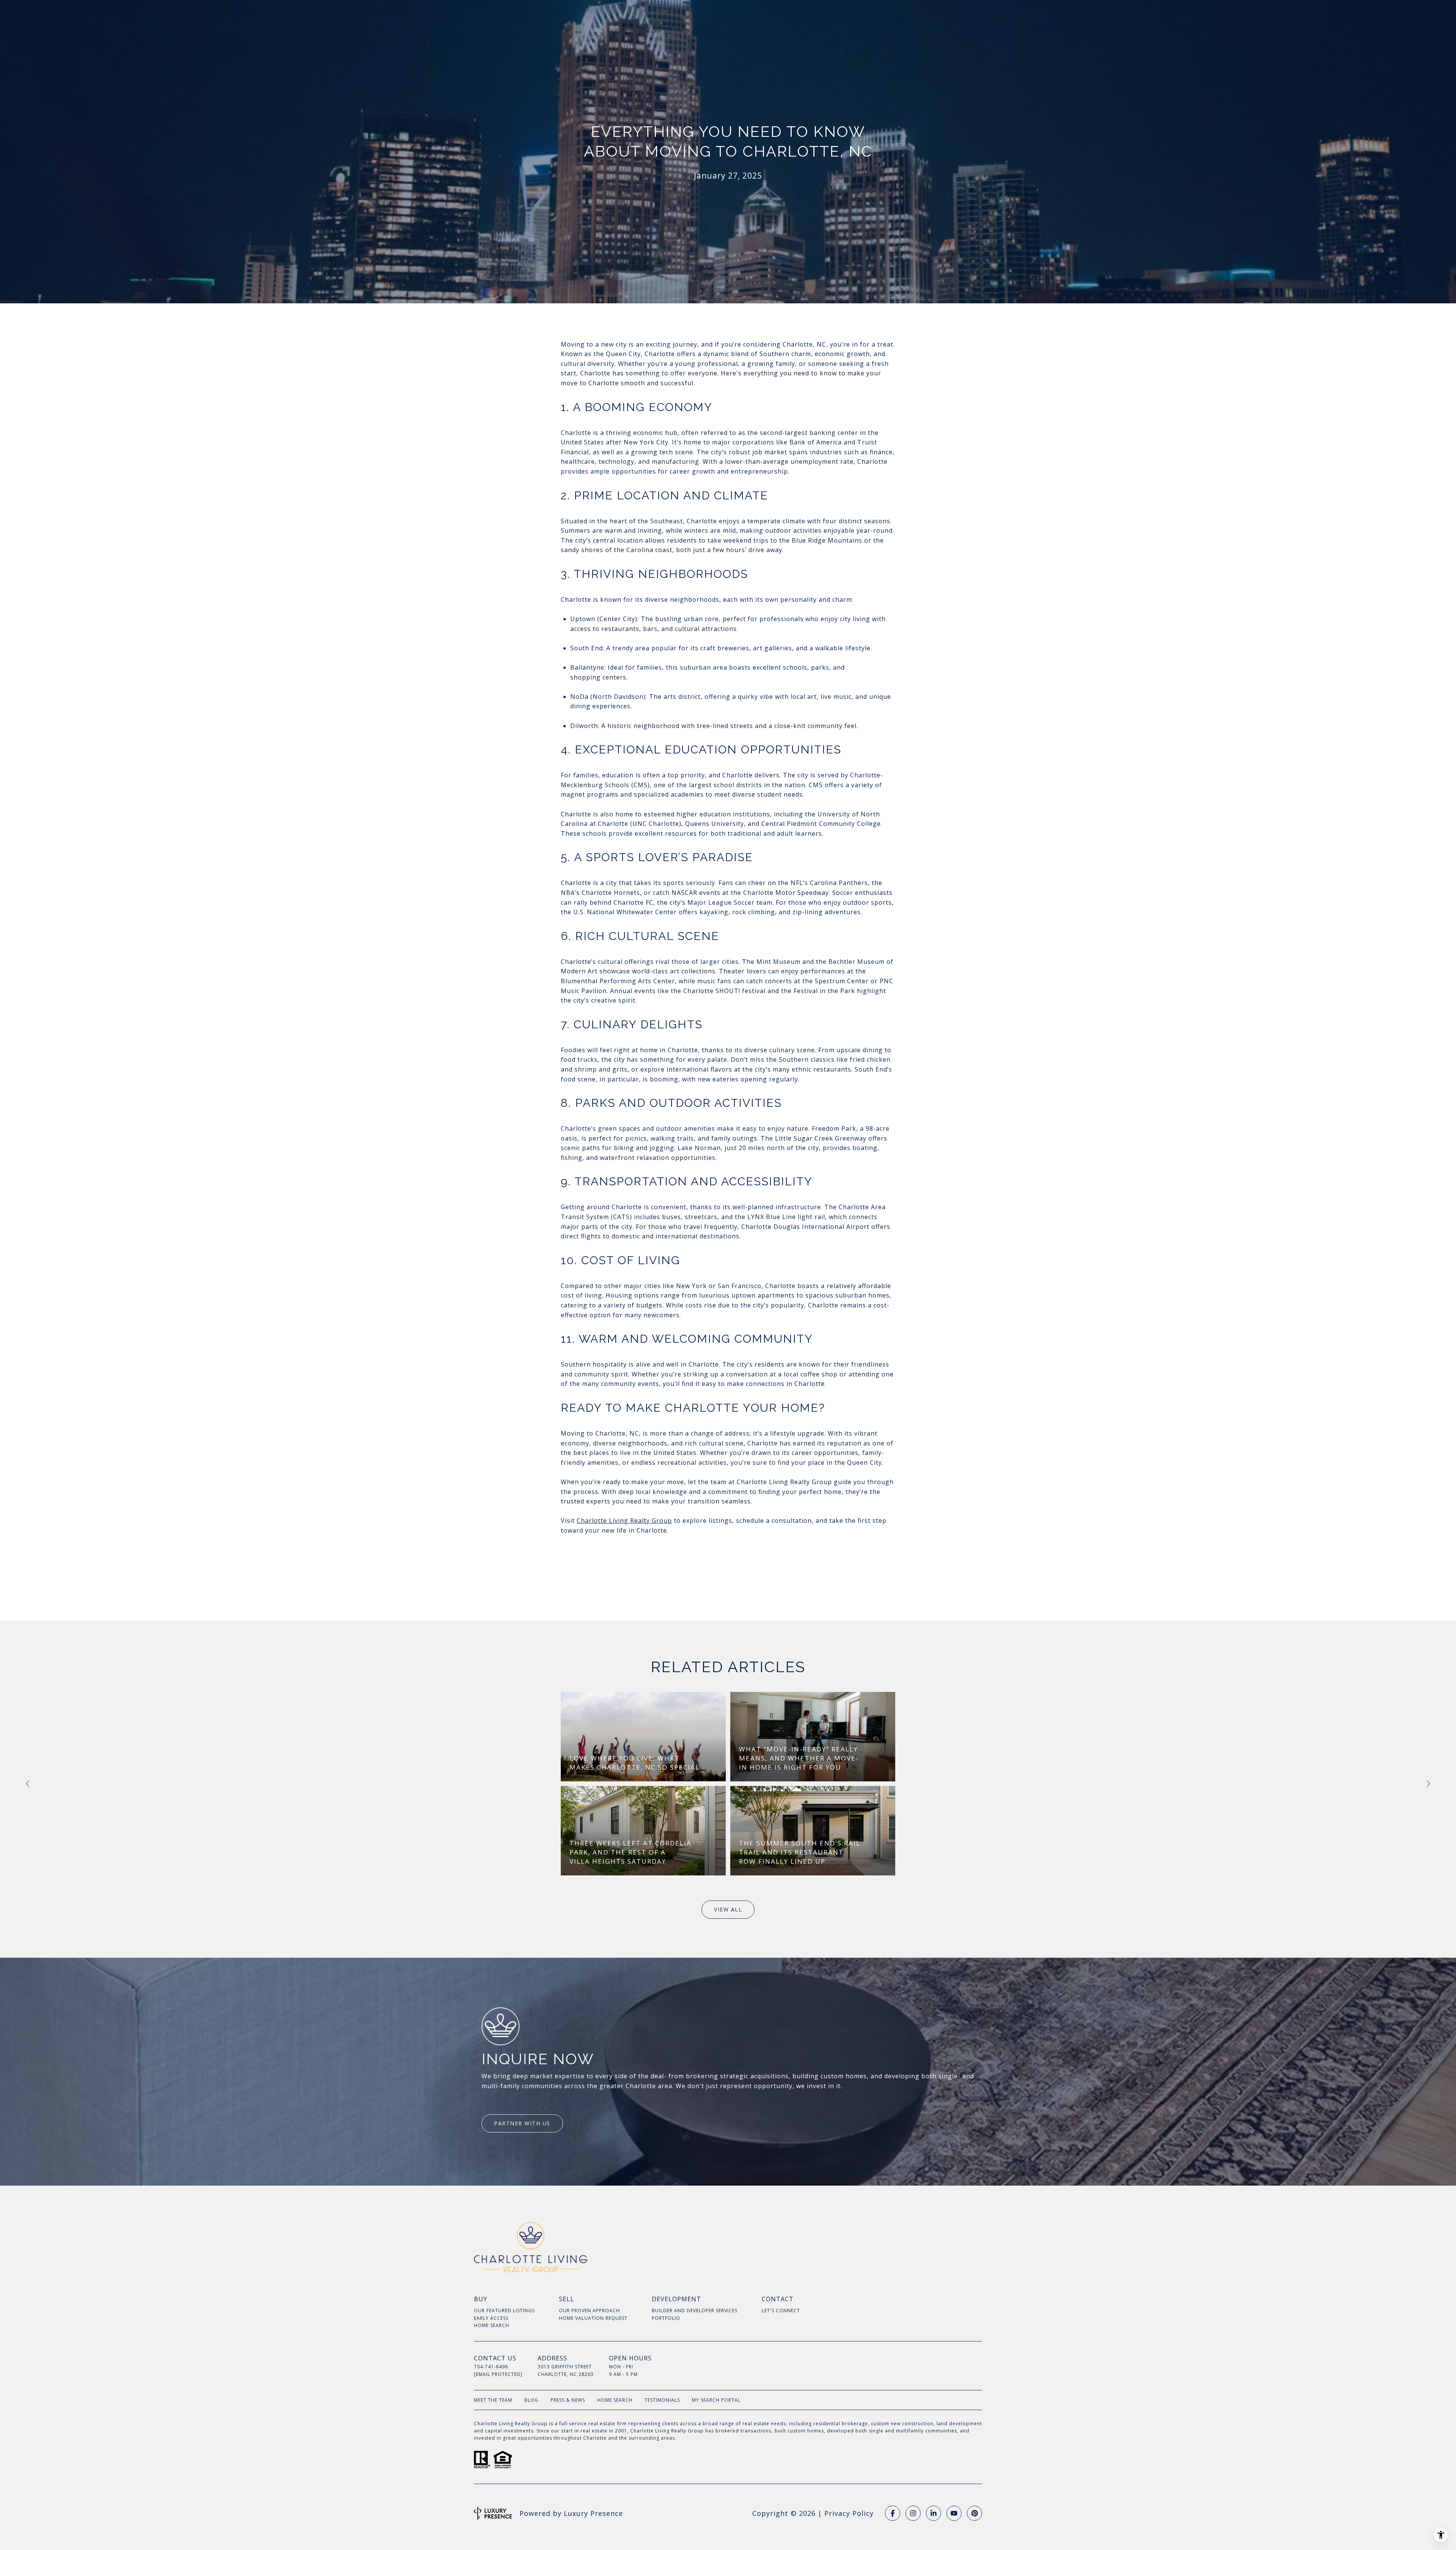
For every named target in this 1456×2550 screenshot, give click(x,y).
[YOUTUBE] (954, 2513)
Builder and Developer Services (695, 2311)
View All (728, 1909)
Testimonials (662, 2400)
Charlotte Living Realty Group (624, 1521)
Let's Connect (781, 2311)
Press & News (568, 2400)
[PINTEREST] (974, 2513)
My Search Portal (716, 2400)
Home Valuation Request (593, 2318)
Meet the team (493, 2400)
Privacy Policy (849, 2513)
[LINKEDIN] (934, 2513)
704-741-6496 (491, 2367)
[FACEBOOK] (893, 2513)
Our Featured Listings (504, 2311)
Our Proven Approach (589, 2311)
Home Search (492, 2325)
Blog (531, 2400)
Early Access (491, 2318)
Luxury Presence (593, 2513)
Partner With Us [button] (522, 2123)
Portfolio (666, 2318)
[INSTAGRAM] (913, 2513)
